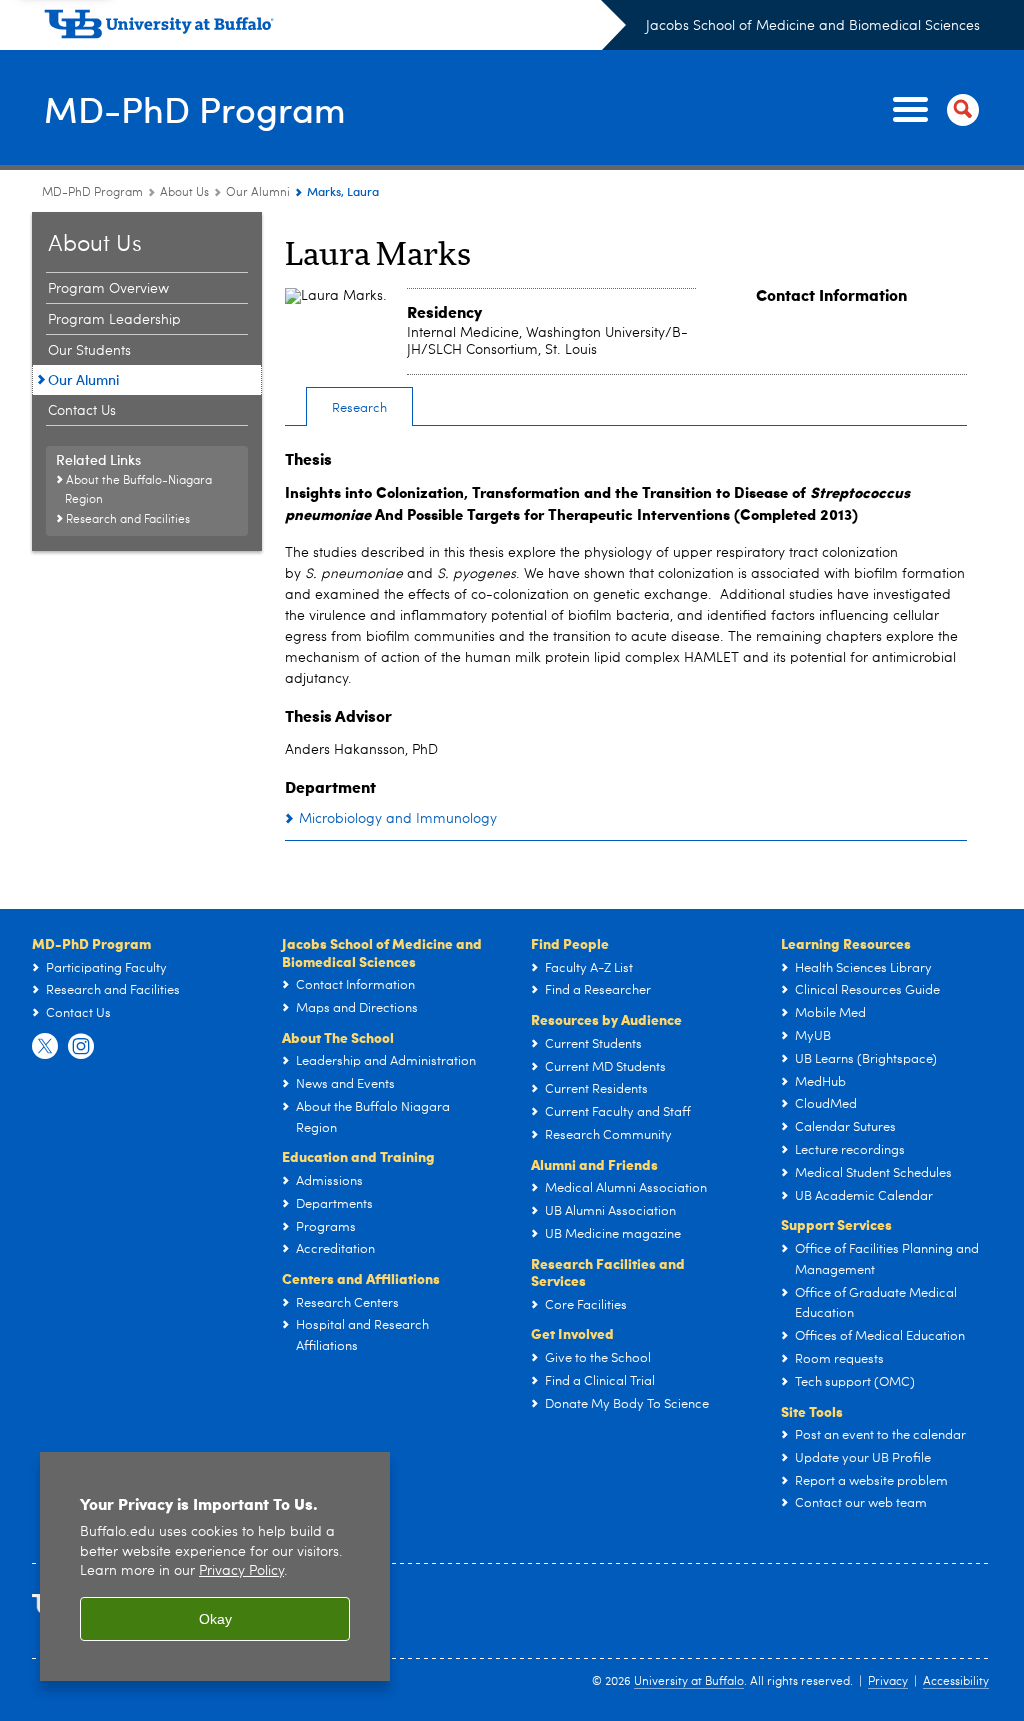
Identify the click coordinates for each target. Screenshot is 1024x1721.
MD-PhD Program (195, 108)
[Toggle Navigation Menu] (932, 110)
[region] (215, 1566)
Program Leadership (114, 320)
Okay (215, 1619)
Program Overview (108, 289)
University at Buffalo (689, 1682)
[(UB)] (335, 28)
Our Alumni (258, 193)
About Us (184, 193)
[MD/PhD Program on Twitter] (45, 1047)
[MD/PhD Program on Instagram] (81, 1047)
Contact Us (82, 411)
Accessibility (956, 1682)
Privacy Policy (241, 1571)
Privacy (888, 1682)
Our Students (89, 351)
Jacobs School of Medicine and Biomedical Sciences (813, 26)
